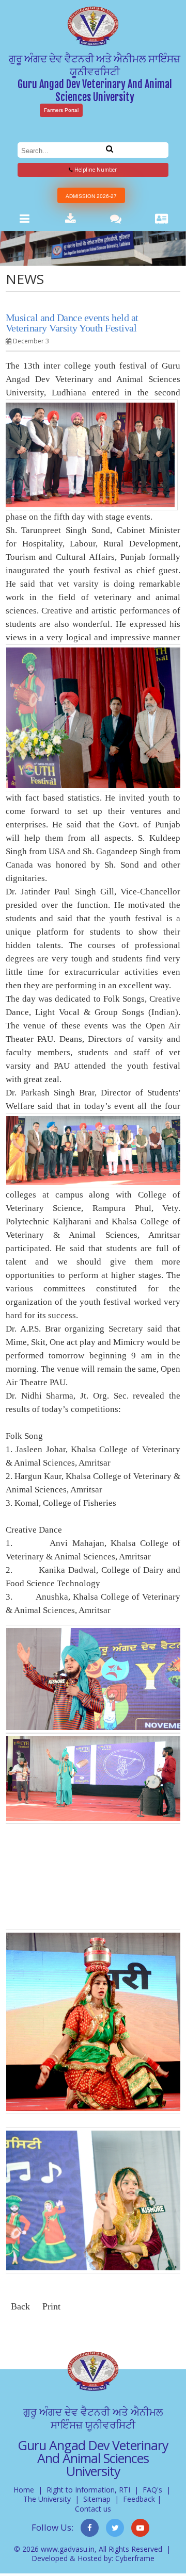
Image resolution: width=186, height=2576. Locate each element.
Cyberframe (135, 2558)
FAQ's (152, 2490)
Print (51, 2306)
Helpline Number (95, 170)
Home (24, 2490)
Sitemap (97, 2499)
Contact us (93, 2509)
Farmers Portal (61, 110)
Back (20, 2306)
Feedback (139, 2499)
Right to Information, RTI (88, 2490)
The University (47, 2499)
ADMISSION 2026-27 (91, 196)
